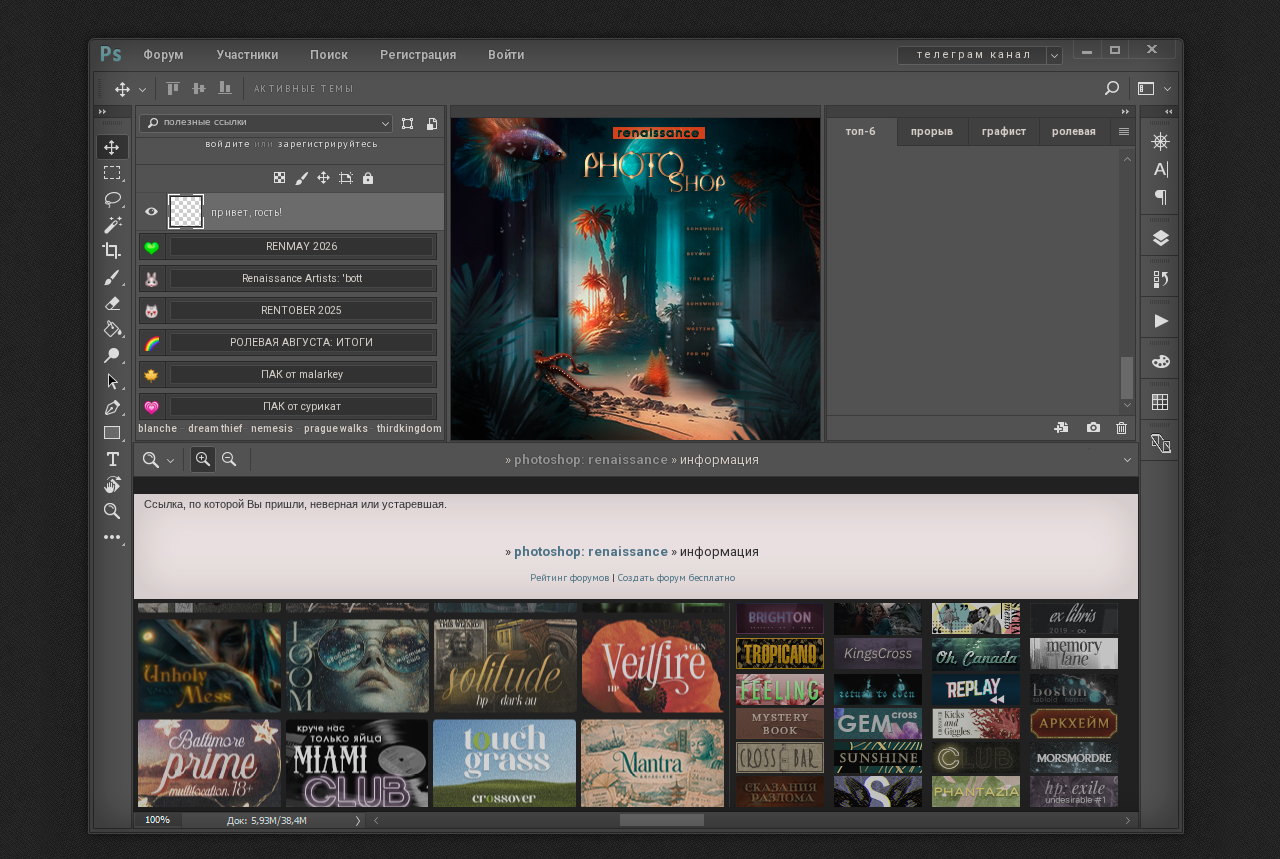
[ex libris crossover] (1074, 620)
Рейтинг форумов (569, 577)
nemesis (272, 428)
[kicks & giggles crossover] (976, 724)
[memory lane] (1074, 655)
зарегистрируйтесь (328, 143)
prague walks (336, 428)
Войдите (227, 143)
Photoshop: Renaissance (591, 459)
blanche (157, 428)
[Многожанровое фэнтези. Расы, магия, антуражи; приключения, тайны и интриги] (780, 792)
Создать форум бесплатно (676, 577)
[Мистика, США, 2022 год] (878, 690)
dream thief (215, 428)
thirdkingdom (409, 428)
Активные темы (304, 88)
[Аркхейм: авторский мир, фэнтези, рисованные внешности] (1074, 724)
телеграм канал (974, 54)
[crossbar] (780, 758)
